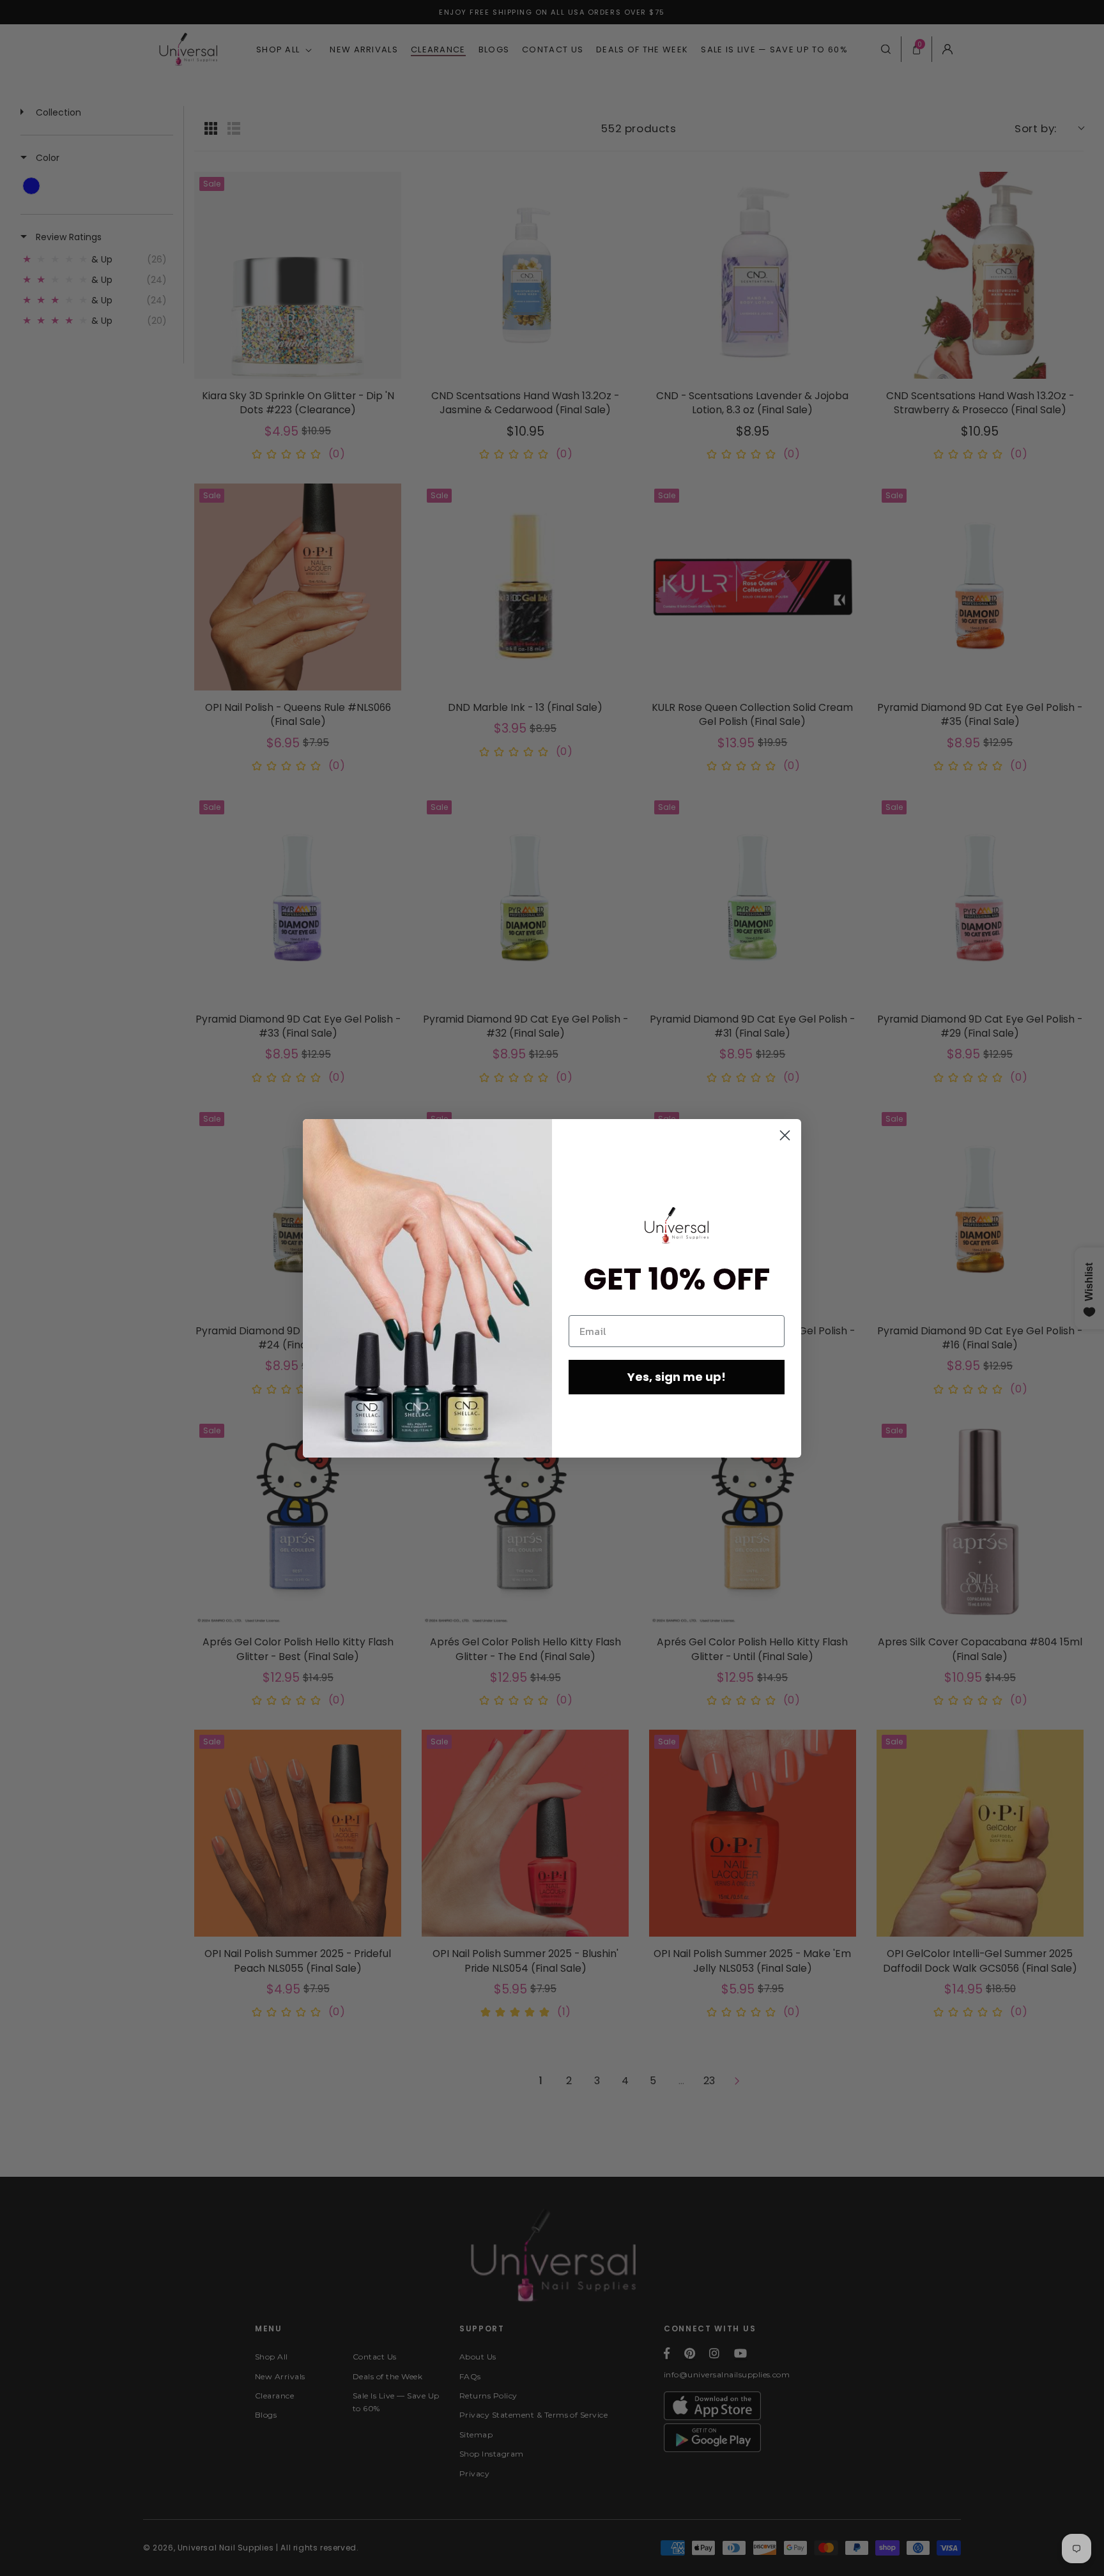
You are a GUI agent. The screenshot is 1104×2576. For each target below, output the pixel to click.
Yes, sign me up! (677, 1377)
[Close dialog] (785, 1135)
